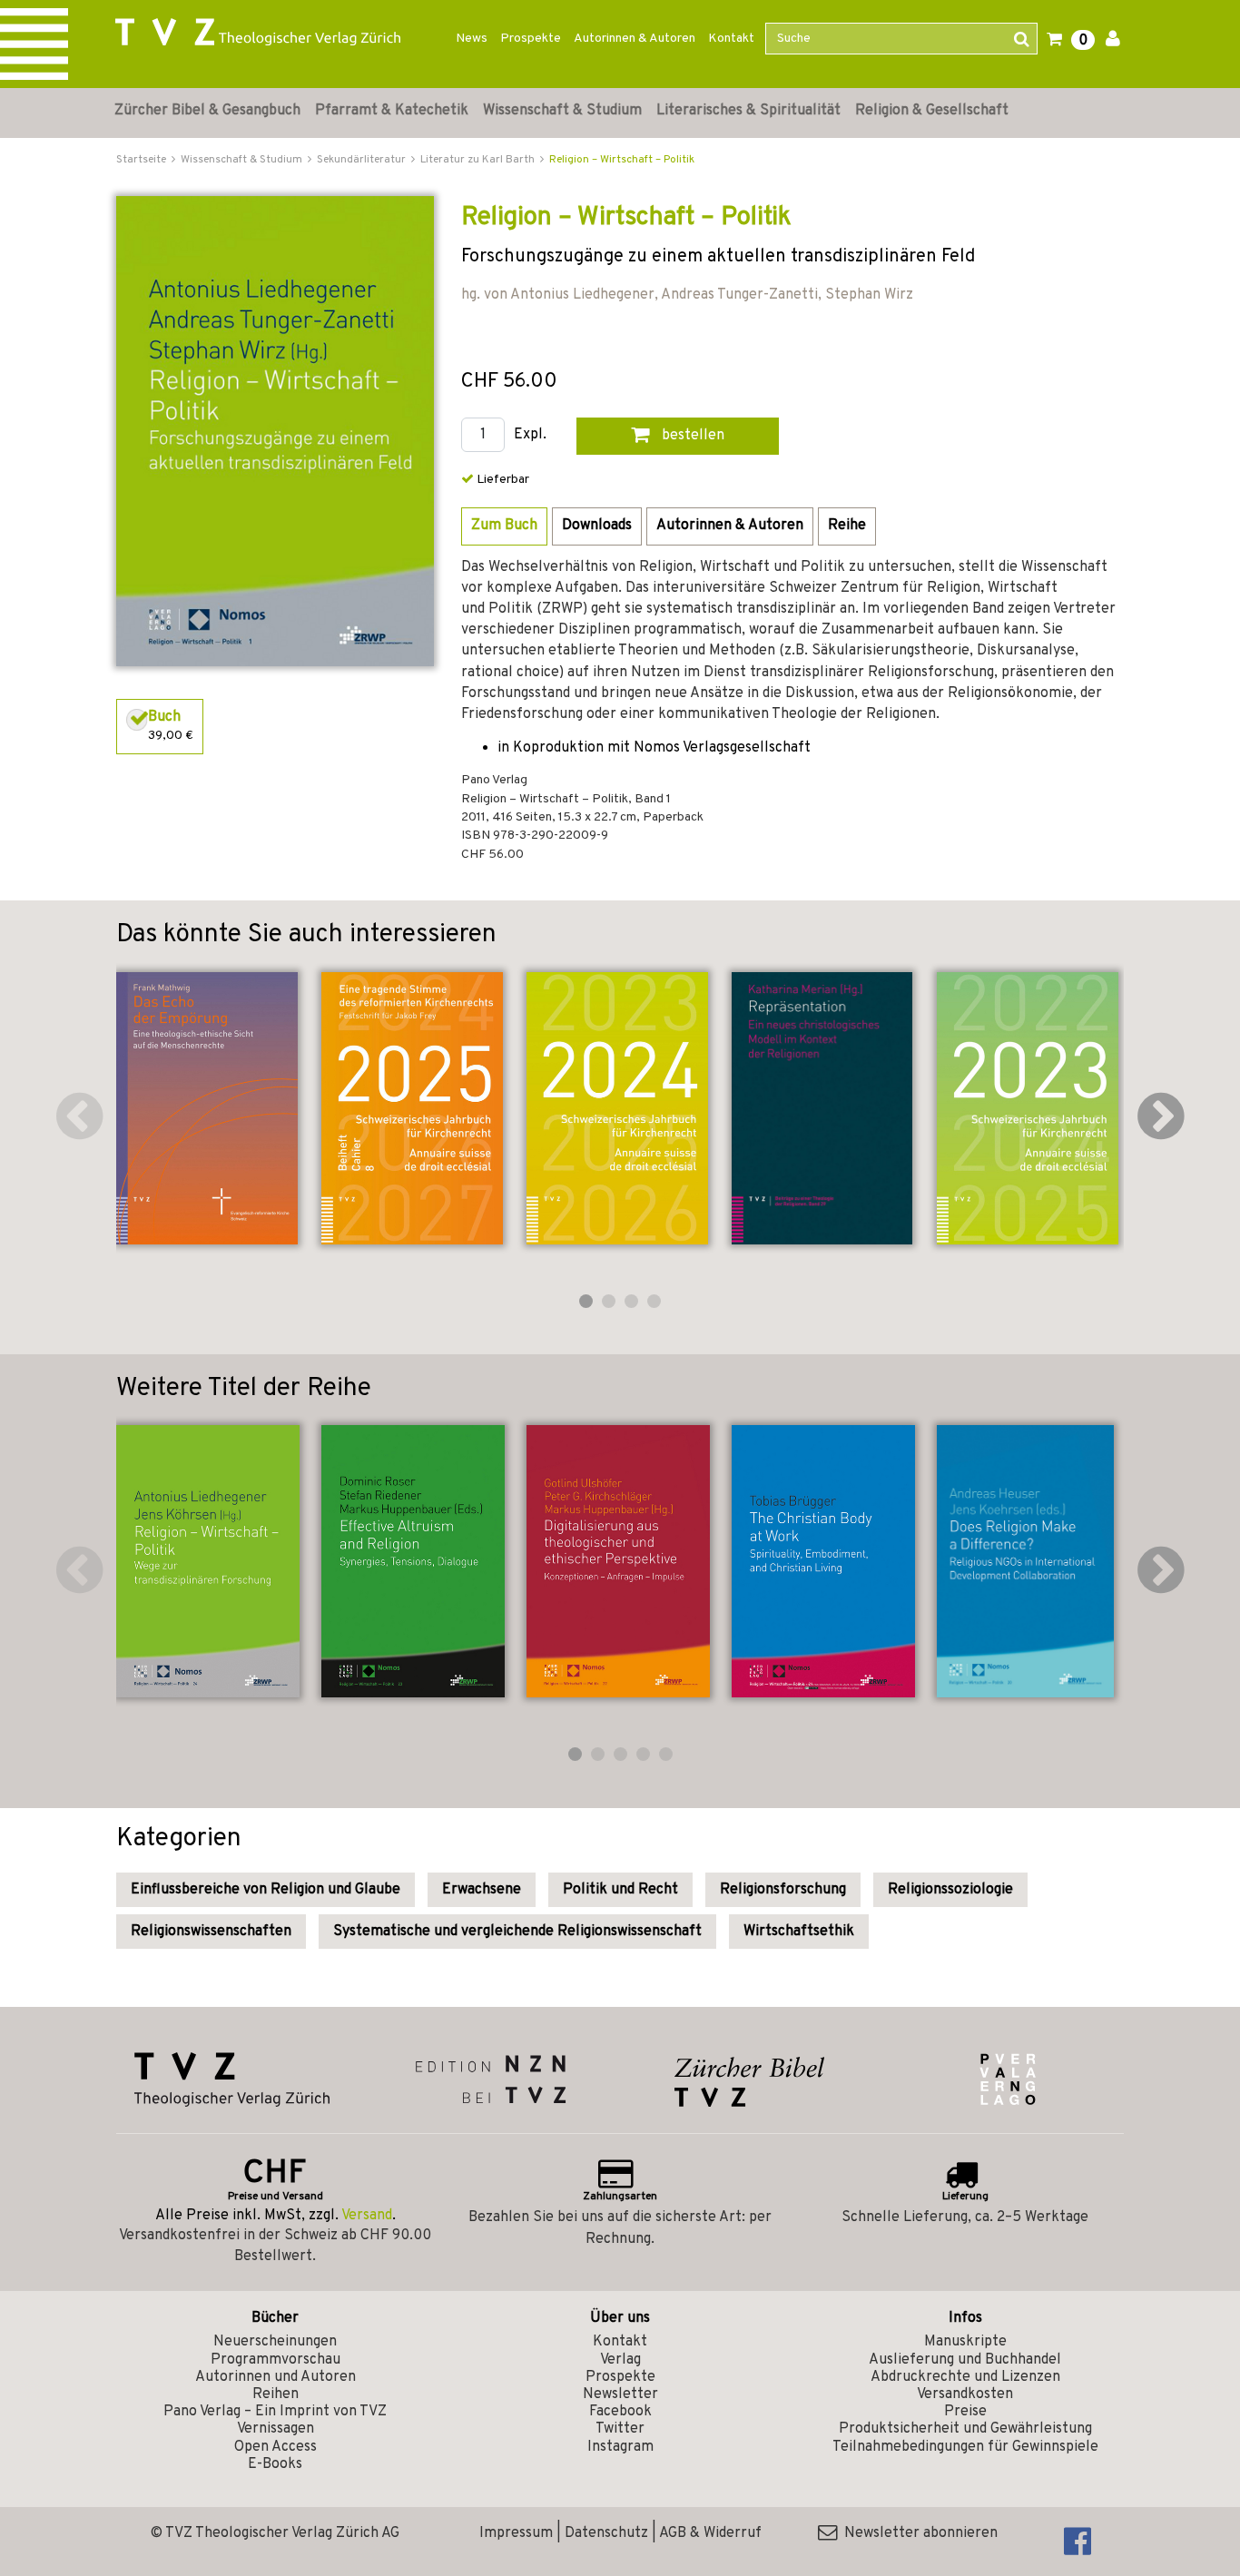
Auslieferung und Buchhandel (965, 2360)
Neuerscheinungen (275, 2342)
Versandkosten (965, 2394)
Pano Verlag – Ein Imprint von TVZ (275, 2412)
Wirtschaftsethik (799, 1932)
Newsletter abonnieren (917, 2533)
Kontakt (731, 39)
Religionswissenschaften (211, 1932)
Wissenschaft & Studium (562, 111)
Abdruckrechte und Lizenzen (965, 2377)
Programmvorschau (276, 2360)
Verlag (620, 2360)
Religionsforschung (783, 1890)
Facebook (620, 2412)
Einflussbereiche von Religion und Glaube (266, 1890)
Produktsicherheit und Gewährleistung (965, 2429)
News (472, 39)
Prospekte (531, 39)
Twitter (620, 2429)
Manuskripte (965, 2342)
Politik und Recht (620, 1890)
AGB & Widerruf (710, 2533)
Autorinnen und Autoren (276, 2377)
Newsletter (620, 2394)
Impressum (516, 2533)
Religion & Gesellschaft (932, 111)
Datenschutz (606, 2533)
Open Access (276, 2447)
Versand (367, 2216)
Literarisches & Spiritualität (748, 111)
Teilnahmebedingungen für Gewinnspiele (965, 2447)
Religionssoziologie (950, 1890)
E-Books (275, 2464)
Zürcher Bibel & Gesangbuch (207, 111)
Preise (965, 2412)
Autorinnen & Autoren (635, 39)
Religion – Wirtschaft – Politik (622, 160)
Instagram (620, 2447)
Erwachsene (482, 1890)
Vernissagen (276, 2429)
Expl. (530, 435)
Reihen (276, 2394)
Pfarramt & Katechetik (392, 111)
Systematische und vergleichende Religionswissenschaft (517, 1932)
